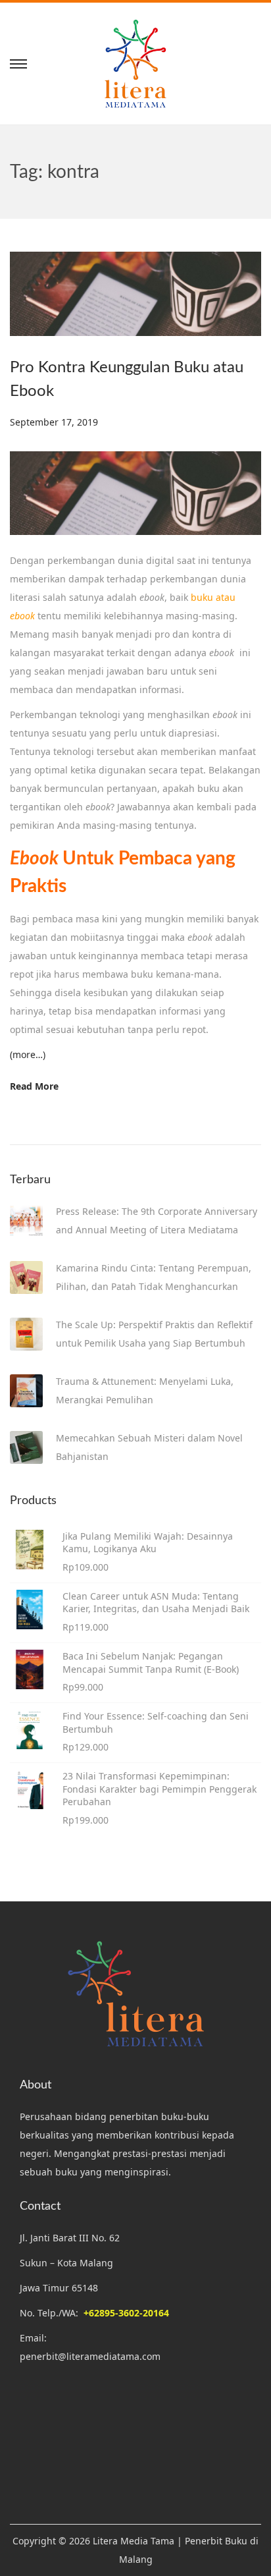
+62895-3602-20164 (126, 2313)
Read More (34, 1086)
